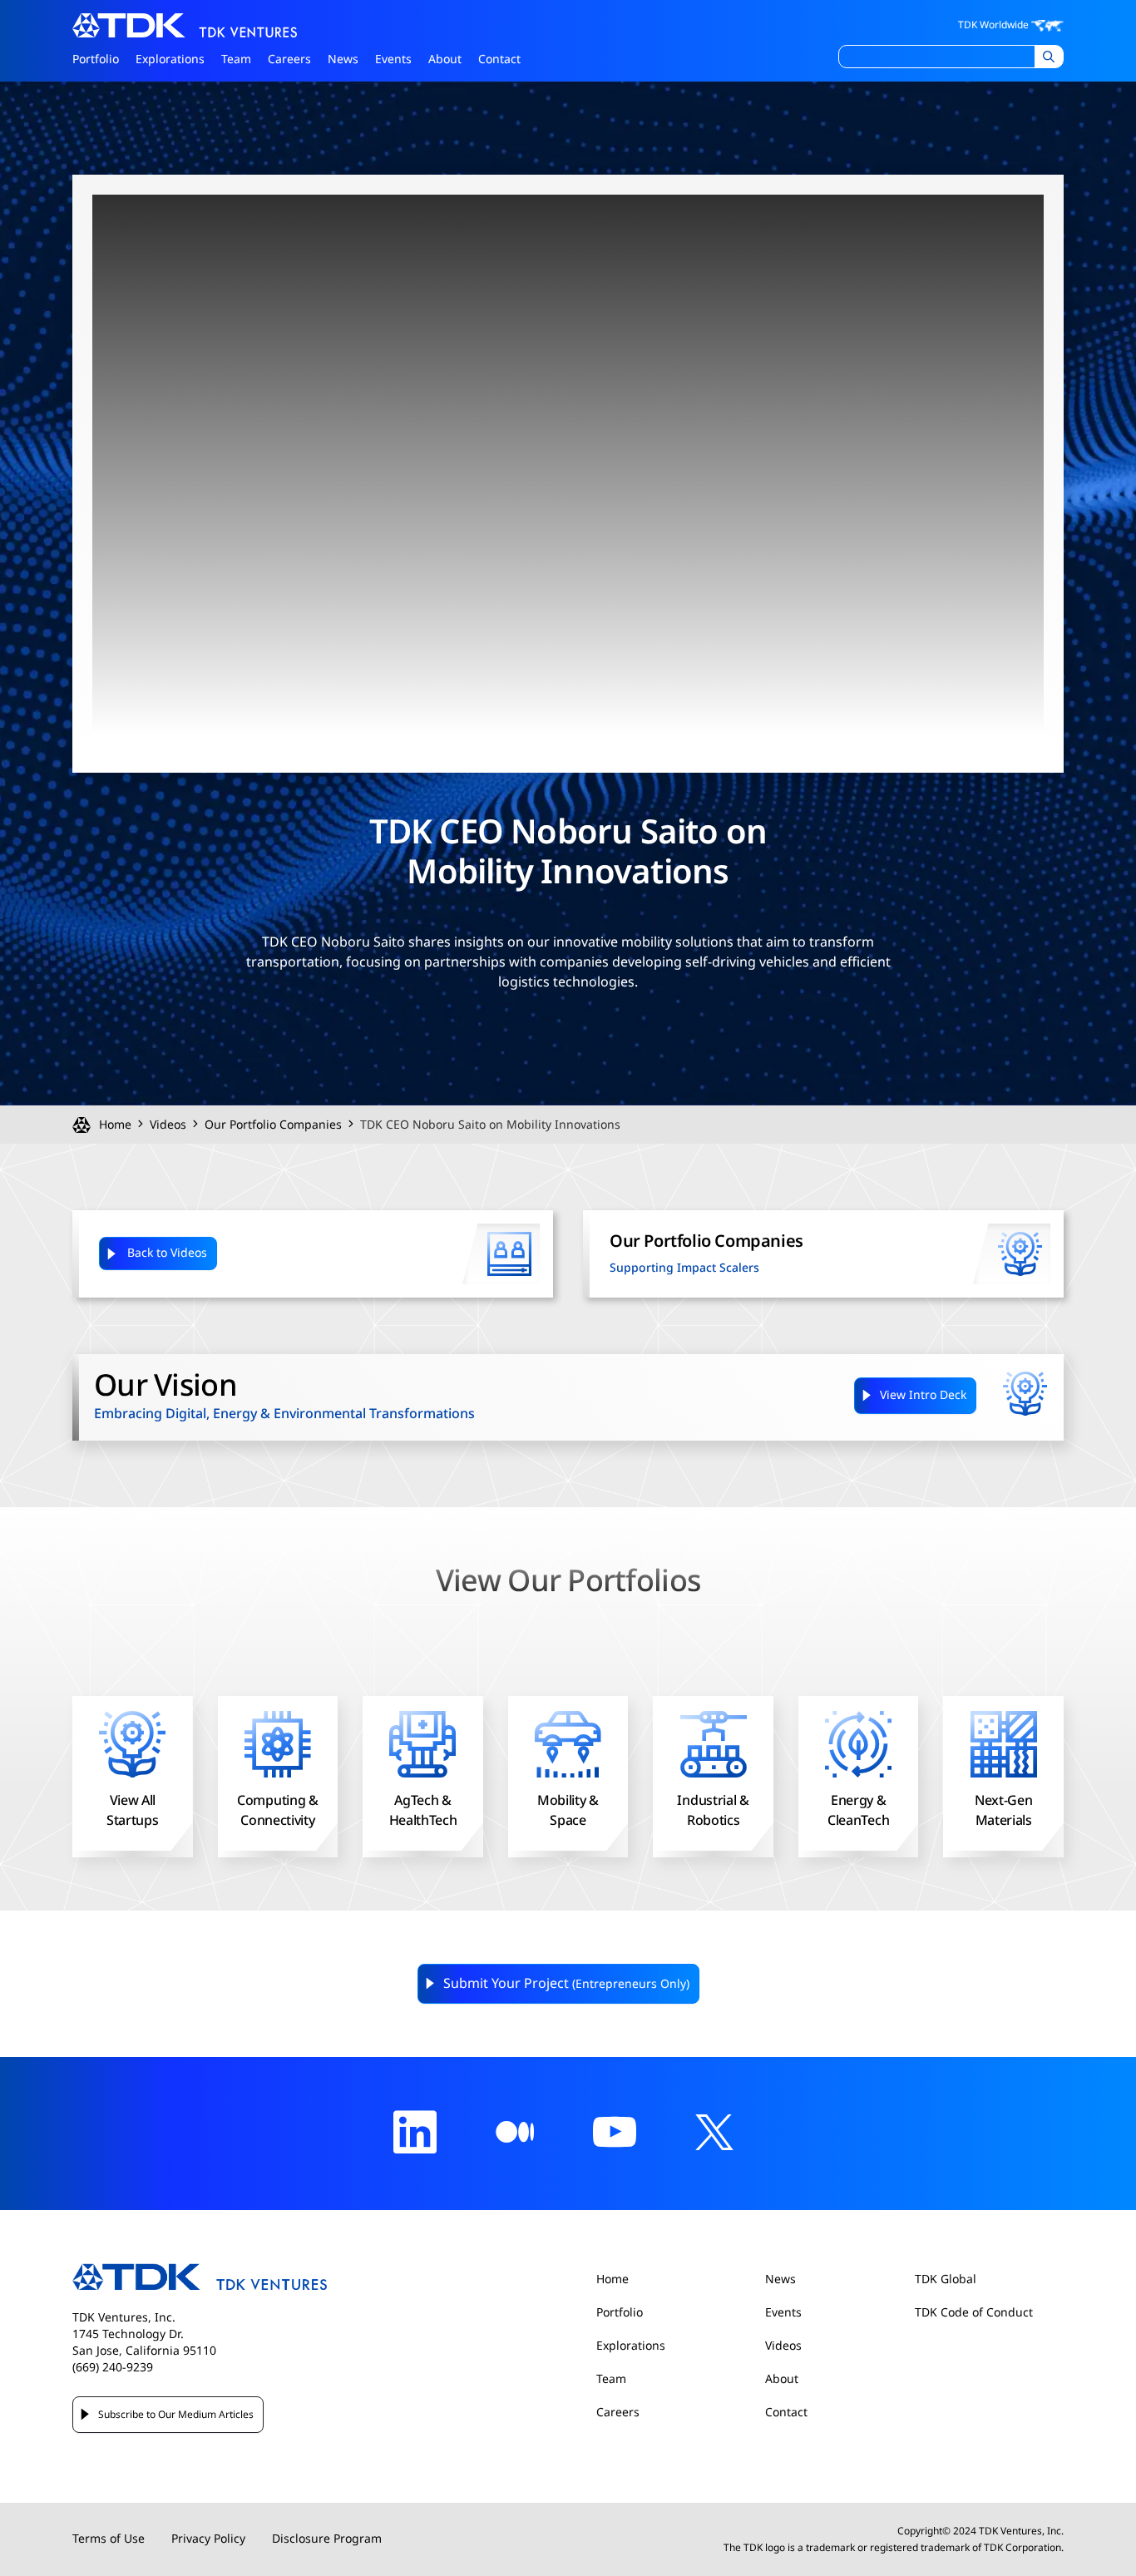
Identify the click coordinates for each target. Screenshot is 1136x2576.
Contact (499, 59)
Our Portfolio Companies (273, 1125)
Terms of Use (109, 2539)
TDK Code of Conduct (974, 2313)
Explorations (170, 59)
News (343, 59)
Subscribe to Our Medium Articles (176, 2415)
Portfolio (96, 59)
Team (236, 59)
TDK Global (946, 2279)
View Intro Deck (923, 1395)
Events (393, 59)
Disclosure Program (327, 2539)
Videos (168, 1125)
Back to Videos (167, 1253)
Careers (289, 59)
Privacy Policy (208, 2539)
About (445, 59)
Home (115, 1125)
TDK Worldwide (995, 25)
